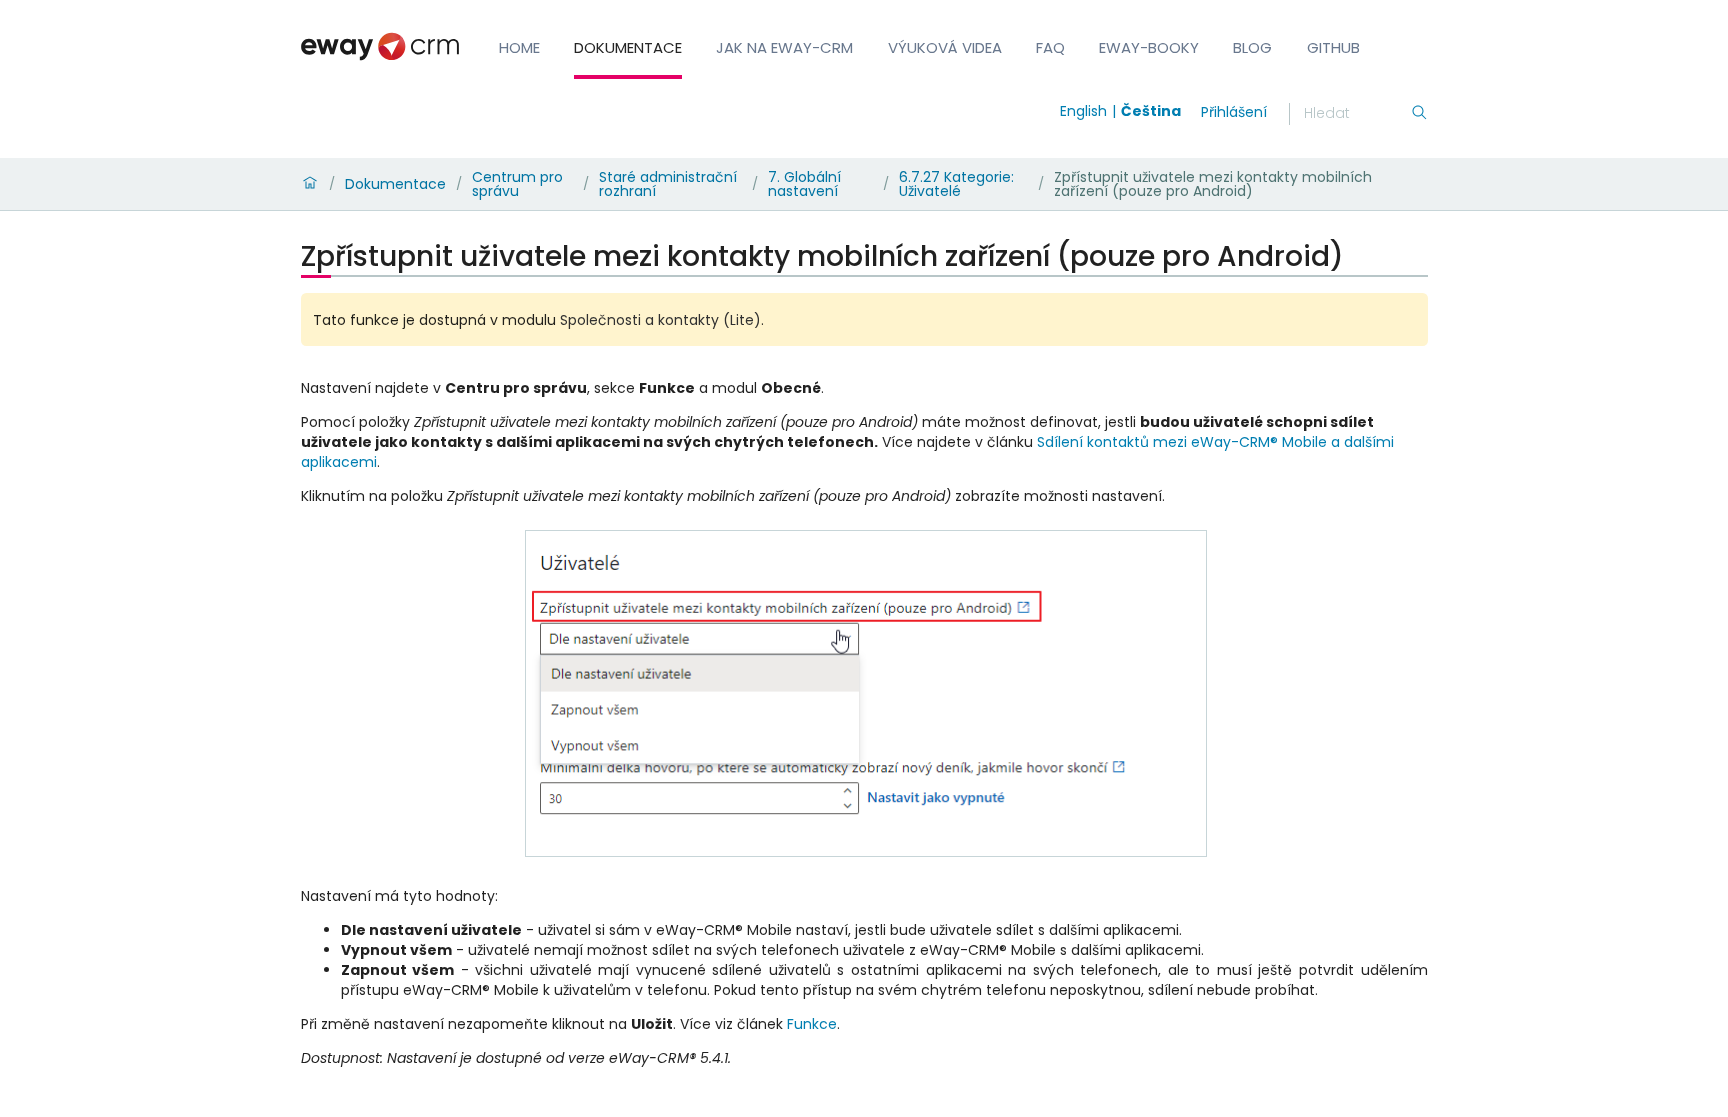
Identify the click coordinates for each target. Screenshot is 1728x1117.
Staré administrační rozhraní (668, 184)
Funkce (812, 1024)
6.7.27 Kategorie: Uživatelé (956, 184)
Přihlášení (1234, 112)
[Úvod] (310, 184)
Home (519, 47)
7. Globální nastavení (804, 184)
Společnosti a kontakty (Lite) (660, 320)
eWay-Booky (1149, 47)
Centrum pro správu (517, 184)
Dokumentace (628, 47)
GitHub (1333, 47)
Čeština (1151, 111)
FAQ (1050, 47)
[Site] (380, 46)
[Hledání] (1419, 114)
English (1083, 111)
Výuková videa (945, 47)
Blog (1252, 47)
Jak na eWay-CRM (784, 47)
